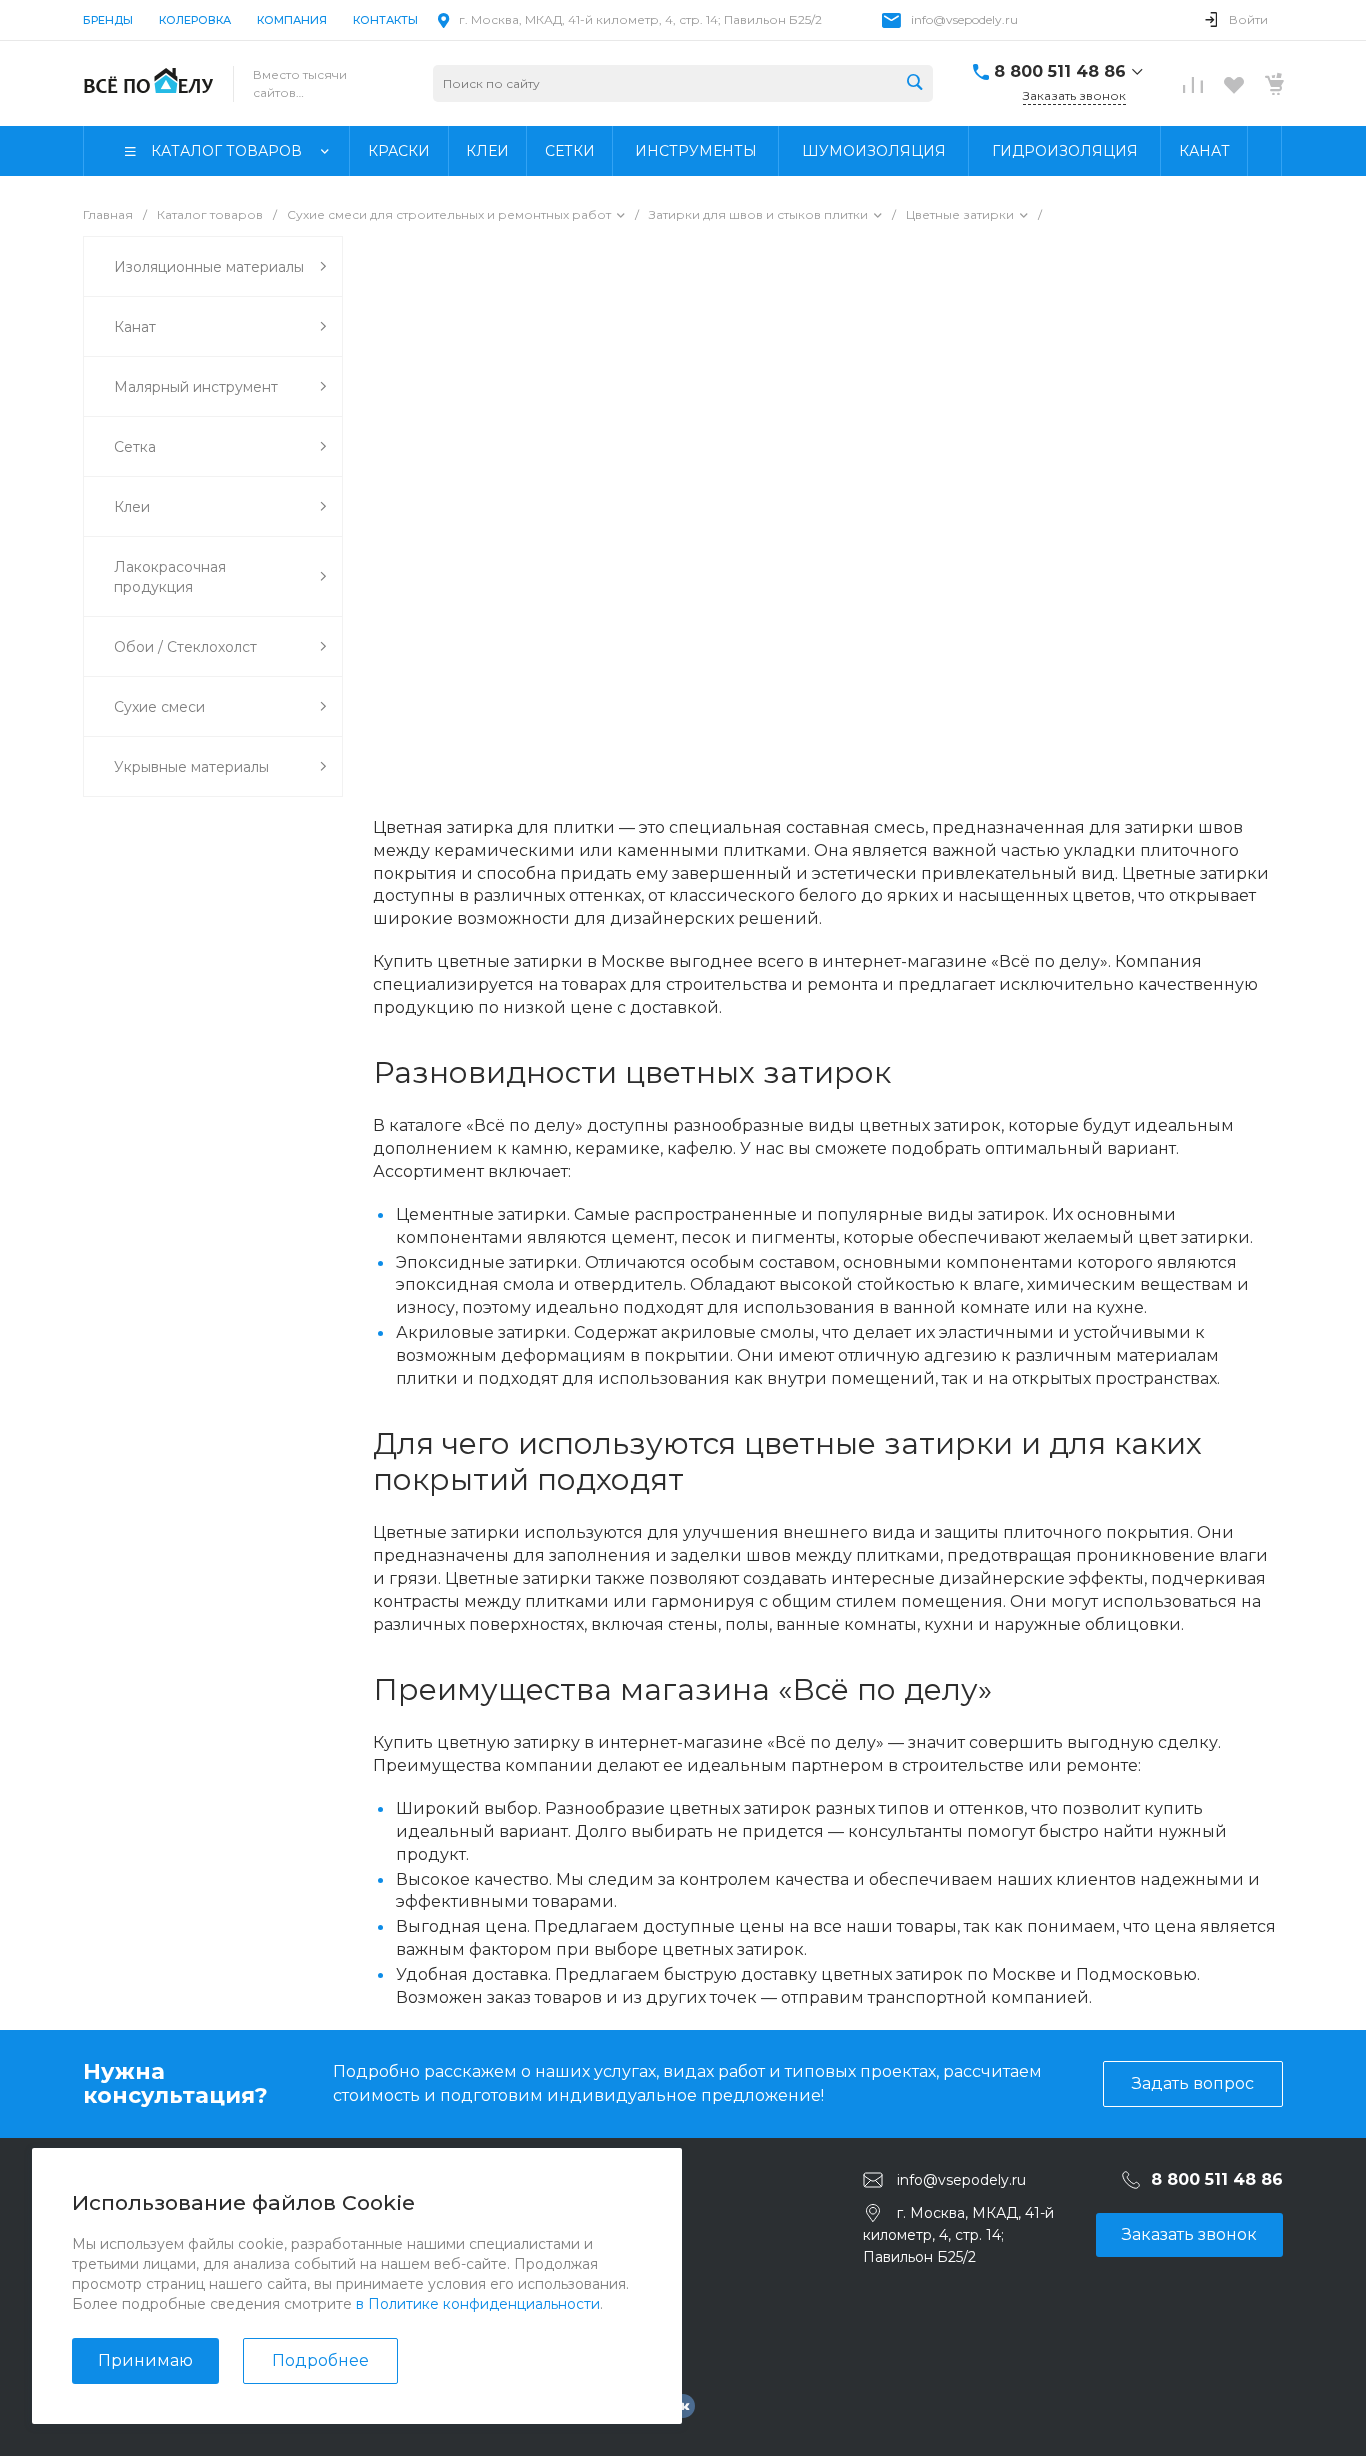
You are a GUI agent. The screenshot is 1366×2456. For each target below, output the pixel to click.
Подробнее (320, 2360)
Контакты (385, 20)
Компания (292, 20)
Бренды (108, 20)
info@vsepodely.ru (964, 19)
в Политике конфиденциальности (478, 2304)
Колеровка (195, 20)
